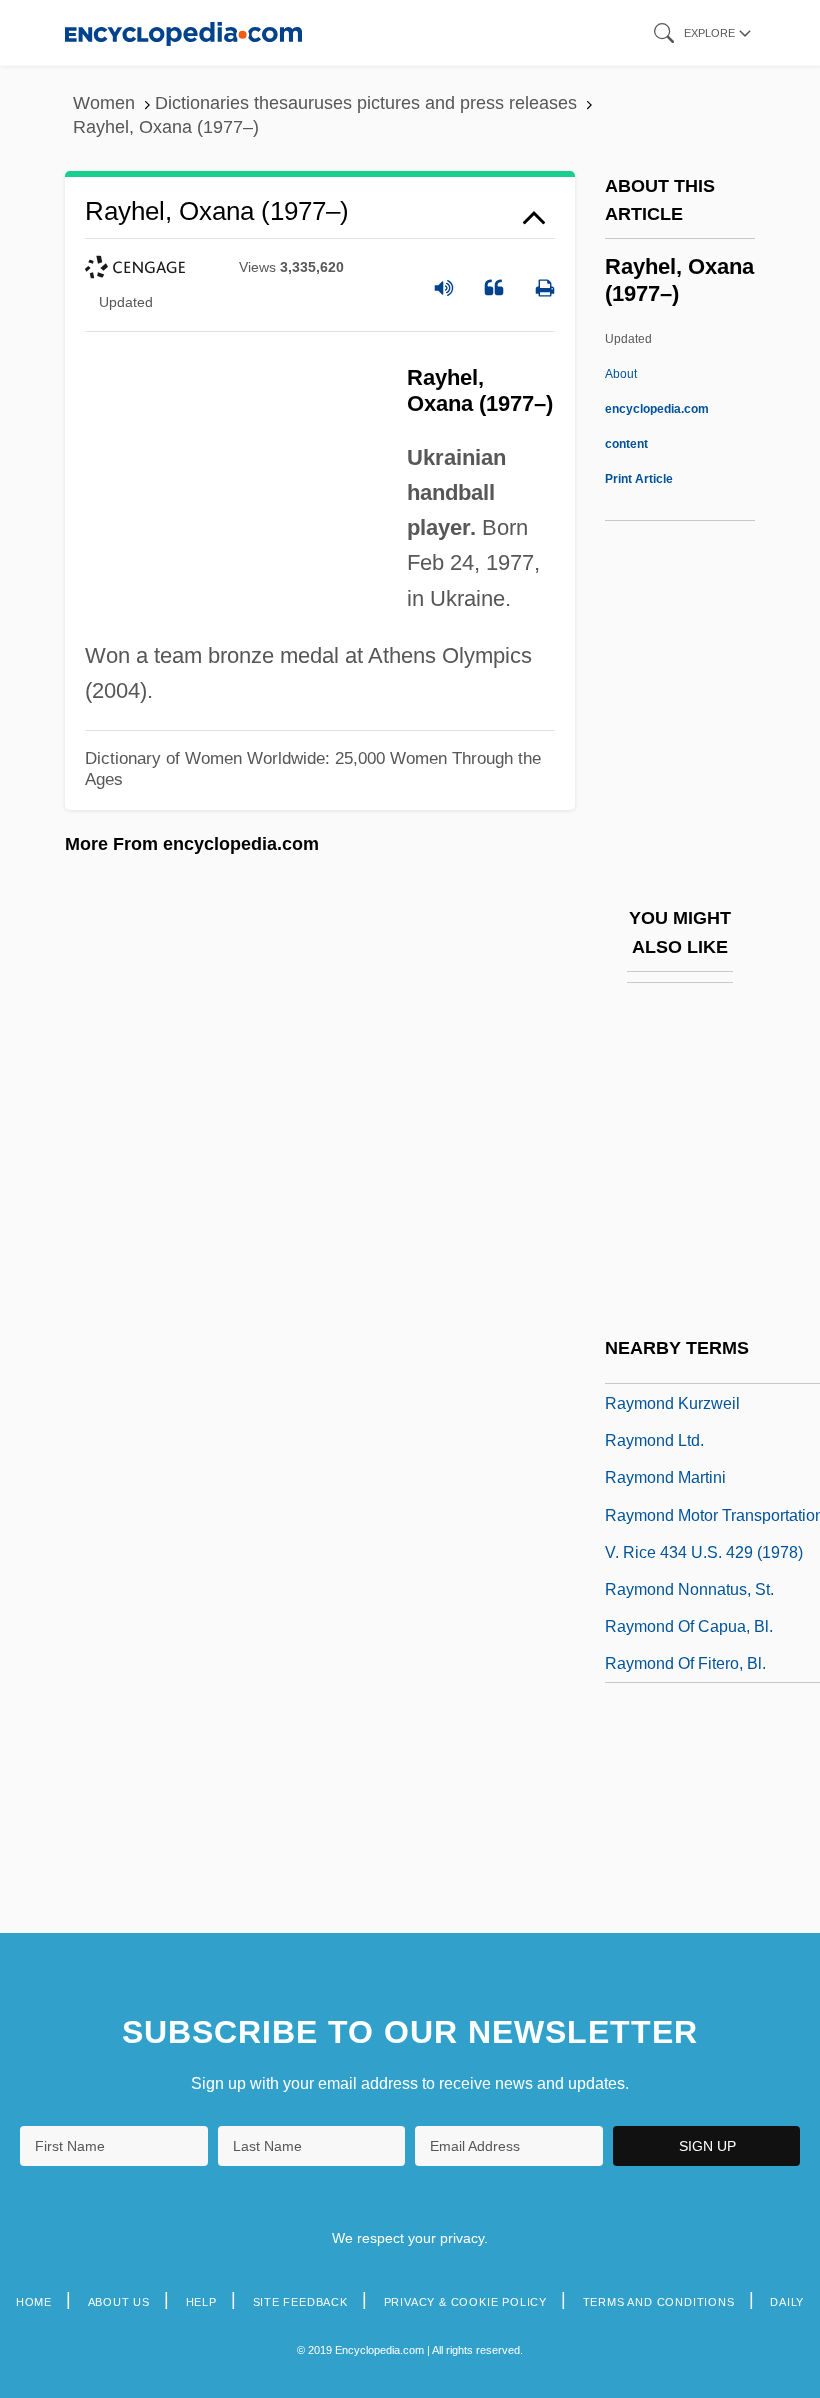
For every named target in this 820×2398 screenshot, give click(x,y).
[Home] (183, 32)
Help (201, 2302)
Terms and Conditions (659, 2302)
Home (34, 2302)
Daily (787, 2302)
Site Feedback (300, 2302)
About (657, 409)
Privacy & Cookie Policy (465, 2302)
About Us (119, 2302)
